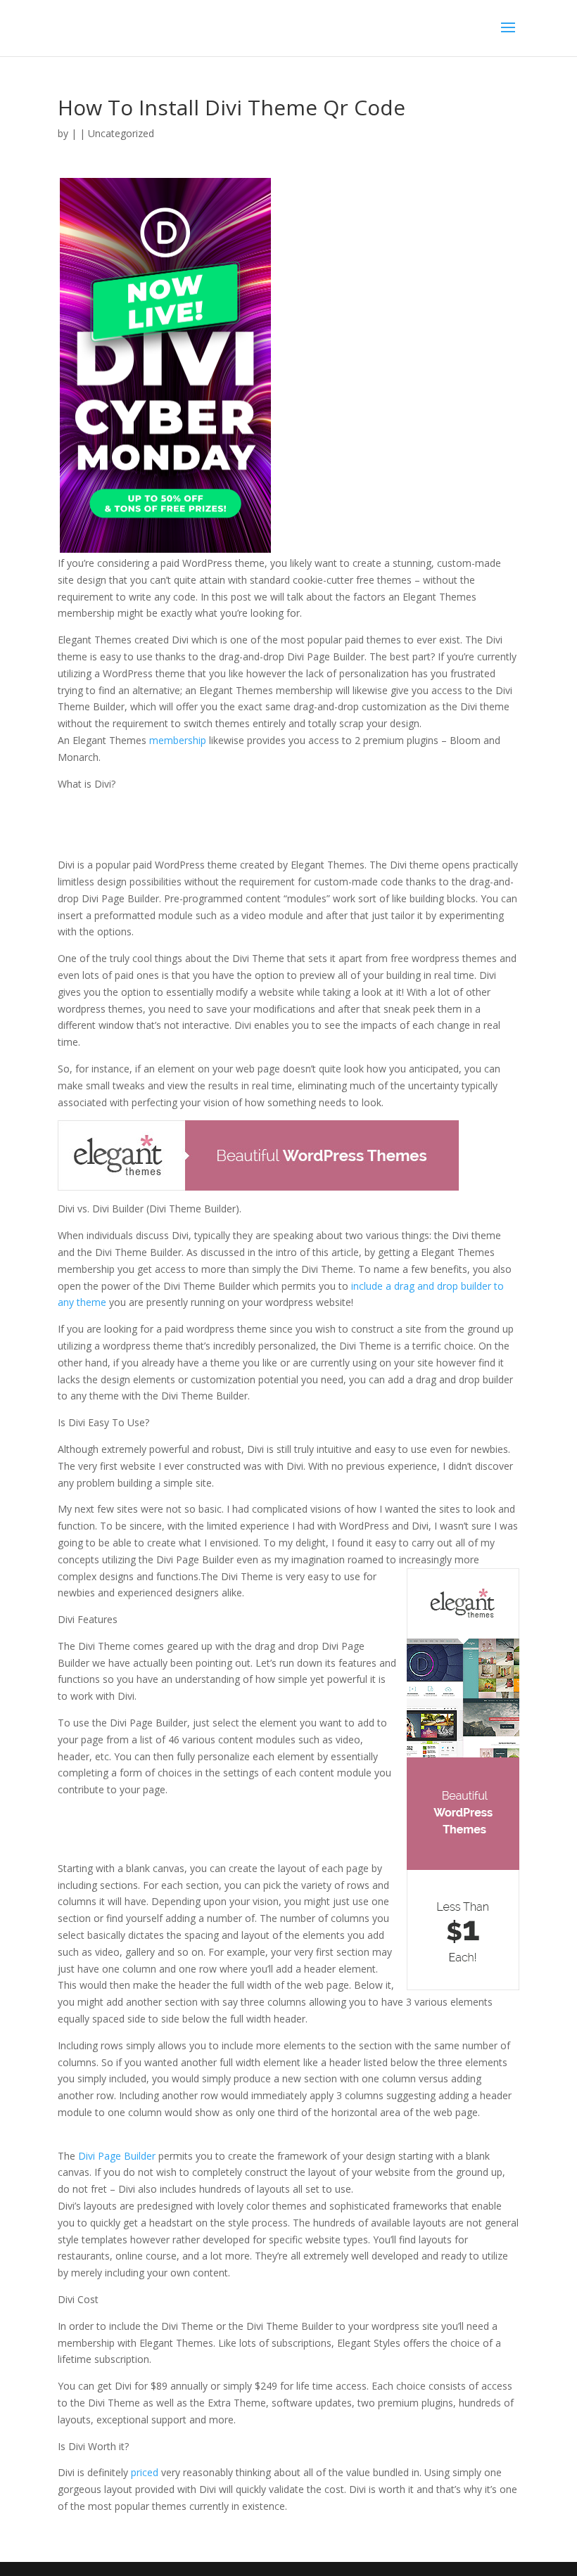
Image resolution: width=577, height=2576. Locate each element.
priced (145, 2472)
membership (176, 740)
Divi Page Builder (117, 2156)
